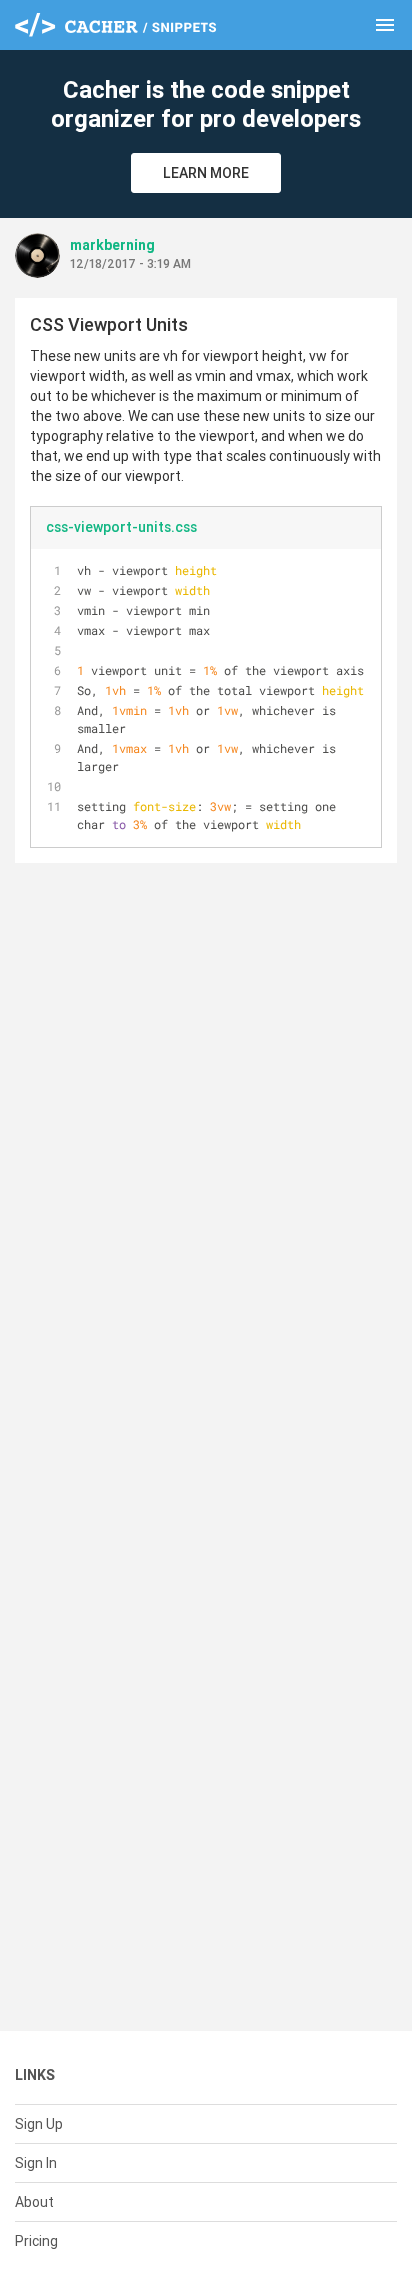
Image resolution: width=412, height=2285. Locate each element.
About (34, 2202)
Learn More (206, 173)
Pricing (36, 2241)
